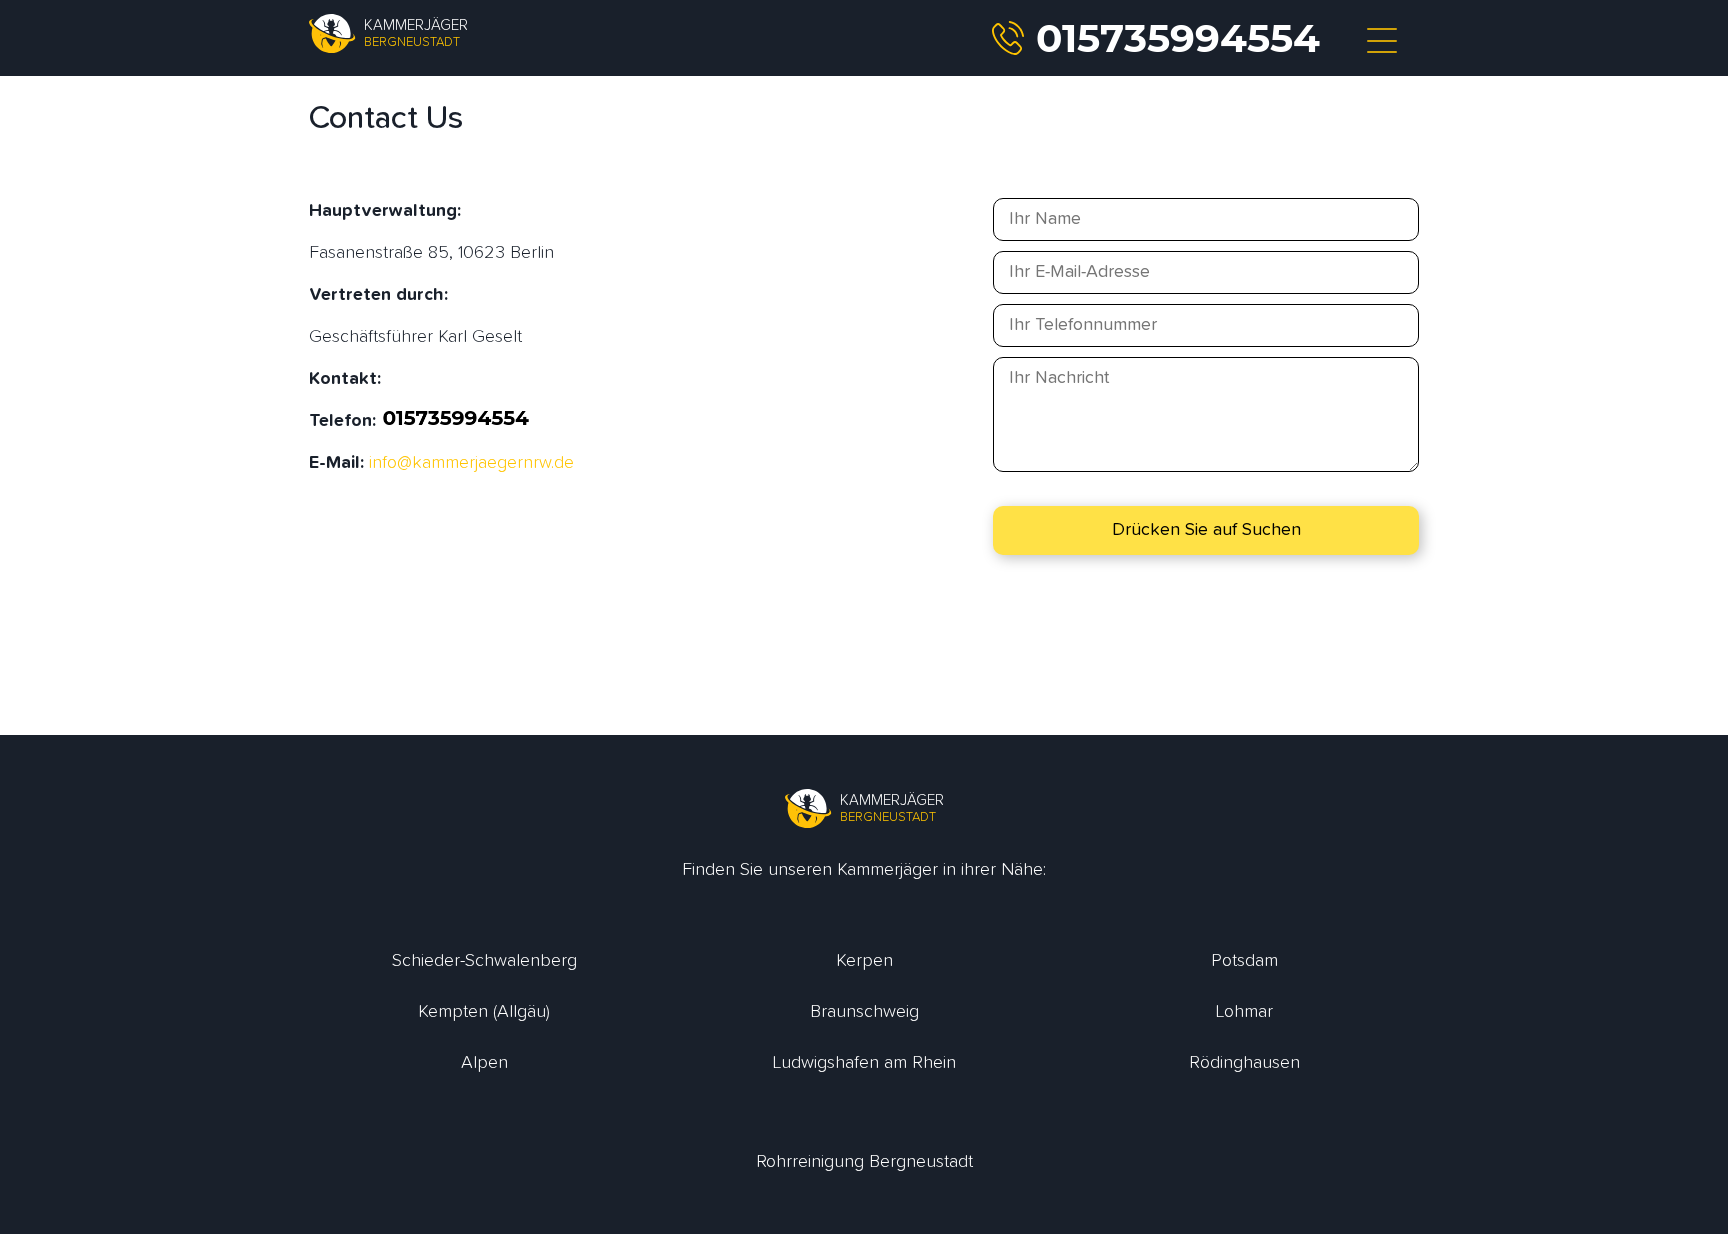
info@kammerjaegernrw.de (471, 463)
